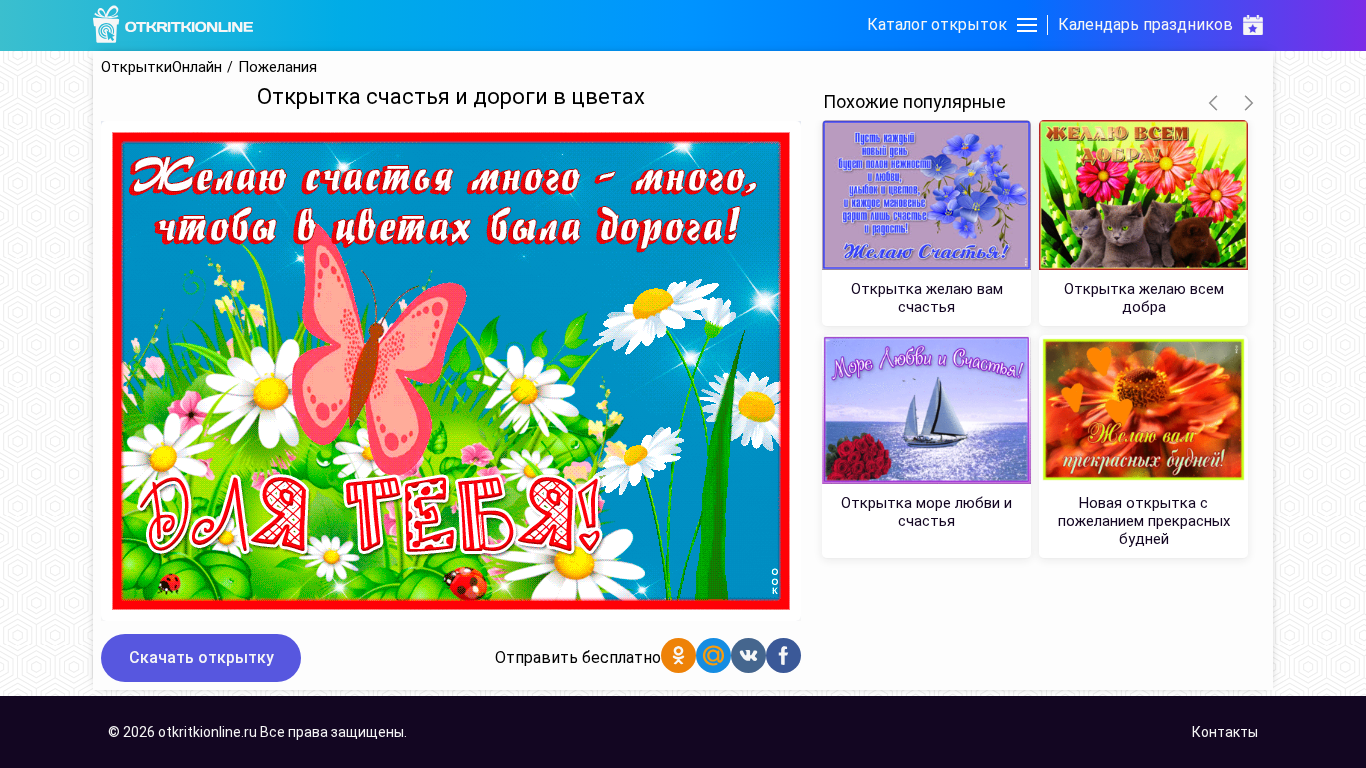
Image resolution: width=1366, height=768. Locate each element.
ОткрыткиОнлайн (161, 67)
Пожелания (277, 67)
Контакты (1225, 732)
